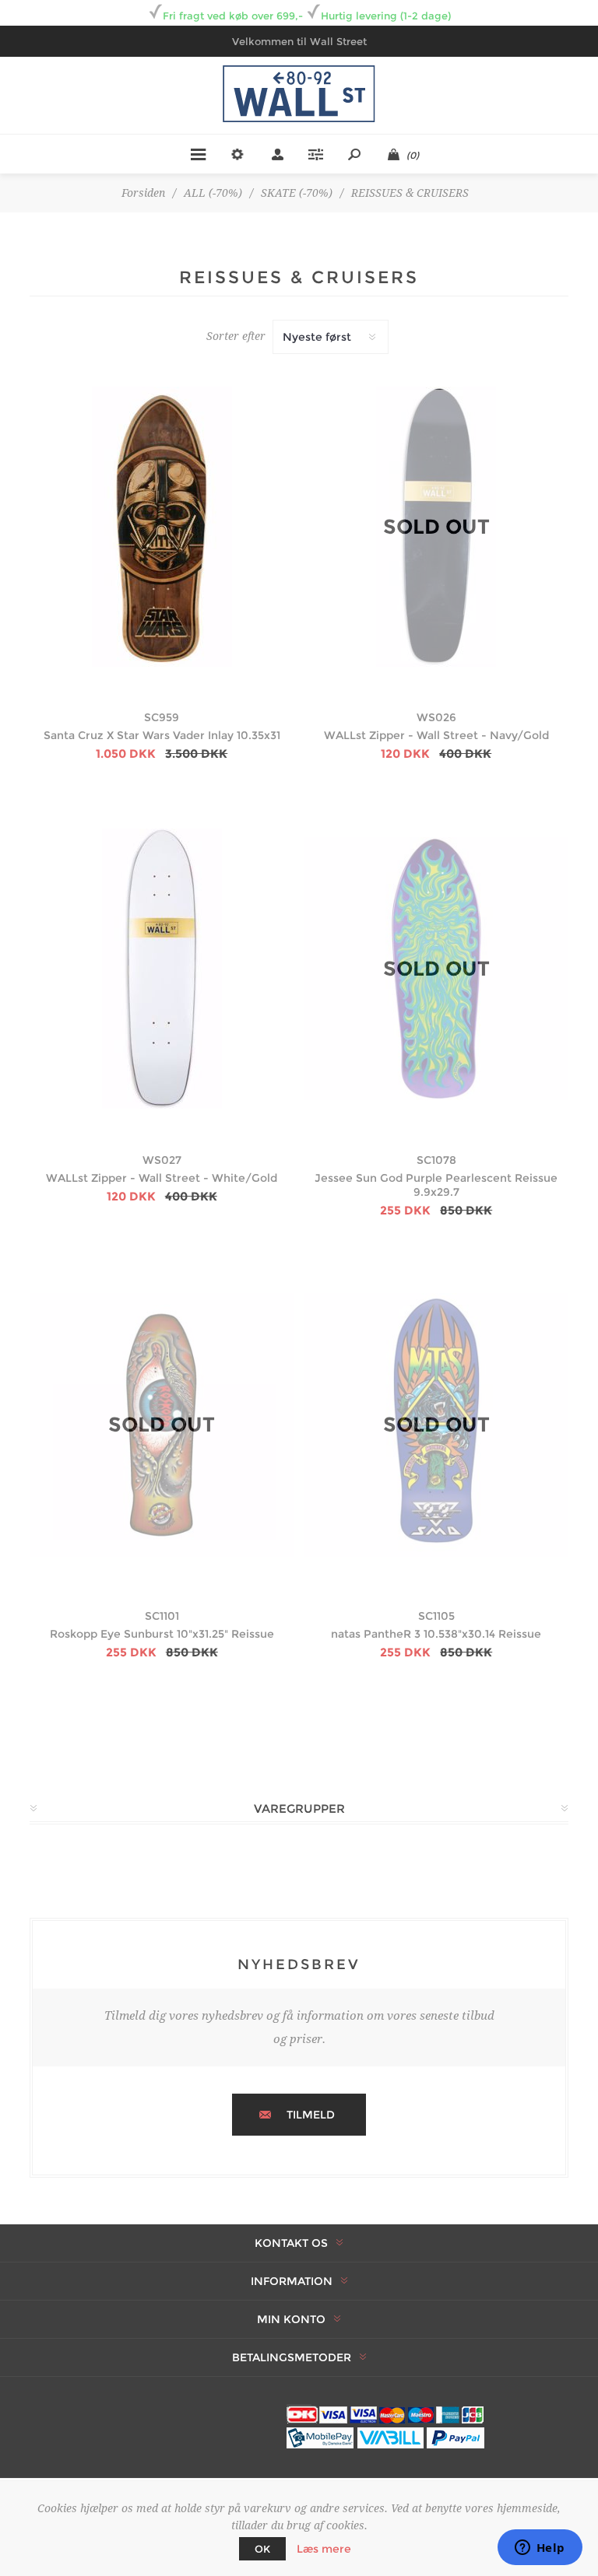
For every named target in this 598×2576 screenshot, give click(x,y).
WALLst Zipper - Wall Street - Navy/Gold (436, 735)
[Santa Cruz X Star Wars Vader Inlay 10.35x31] (162, 526)
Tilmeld (311, 2115)
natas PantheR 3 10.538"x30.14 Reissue (436, 1634)
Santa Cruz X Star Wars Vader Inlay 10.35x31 (162, 735)
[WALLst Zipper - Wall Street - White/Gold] (162, 968)
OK (262, 2549)
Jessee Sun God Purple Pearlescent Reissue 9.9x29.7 (436, 1185)
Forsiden (143, 193)
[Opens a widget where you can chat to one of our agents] (540, 2549)
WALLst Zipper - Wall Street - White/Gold (162, 1178)
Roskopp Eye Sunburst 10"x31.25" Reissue (162, 1634)
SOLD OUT (436, 527)
